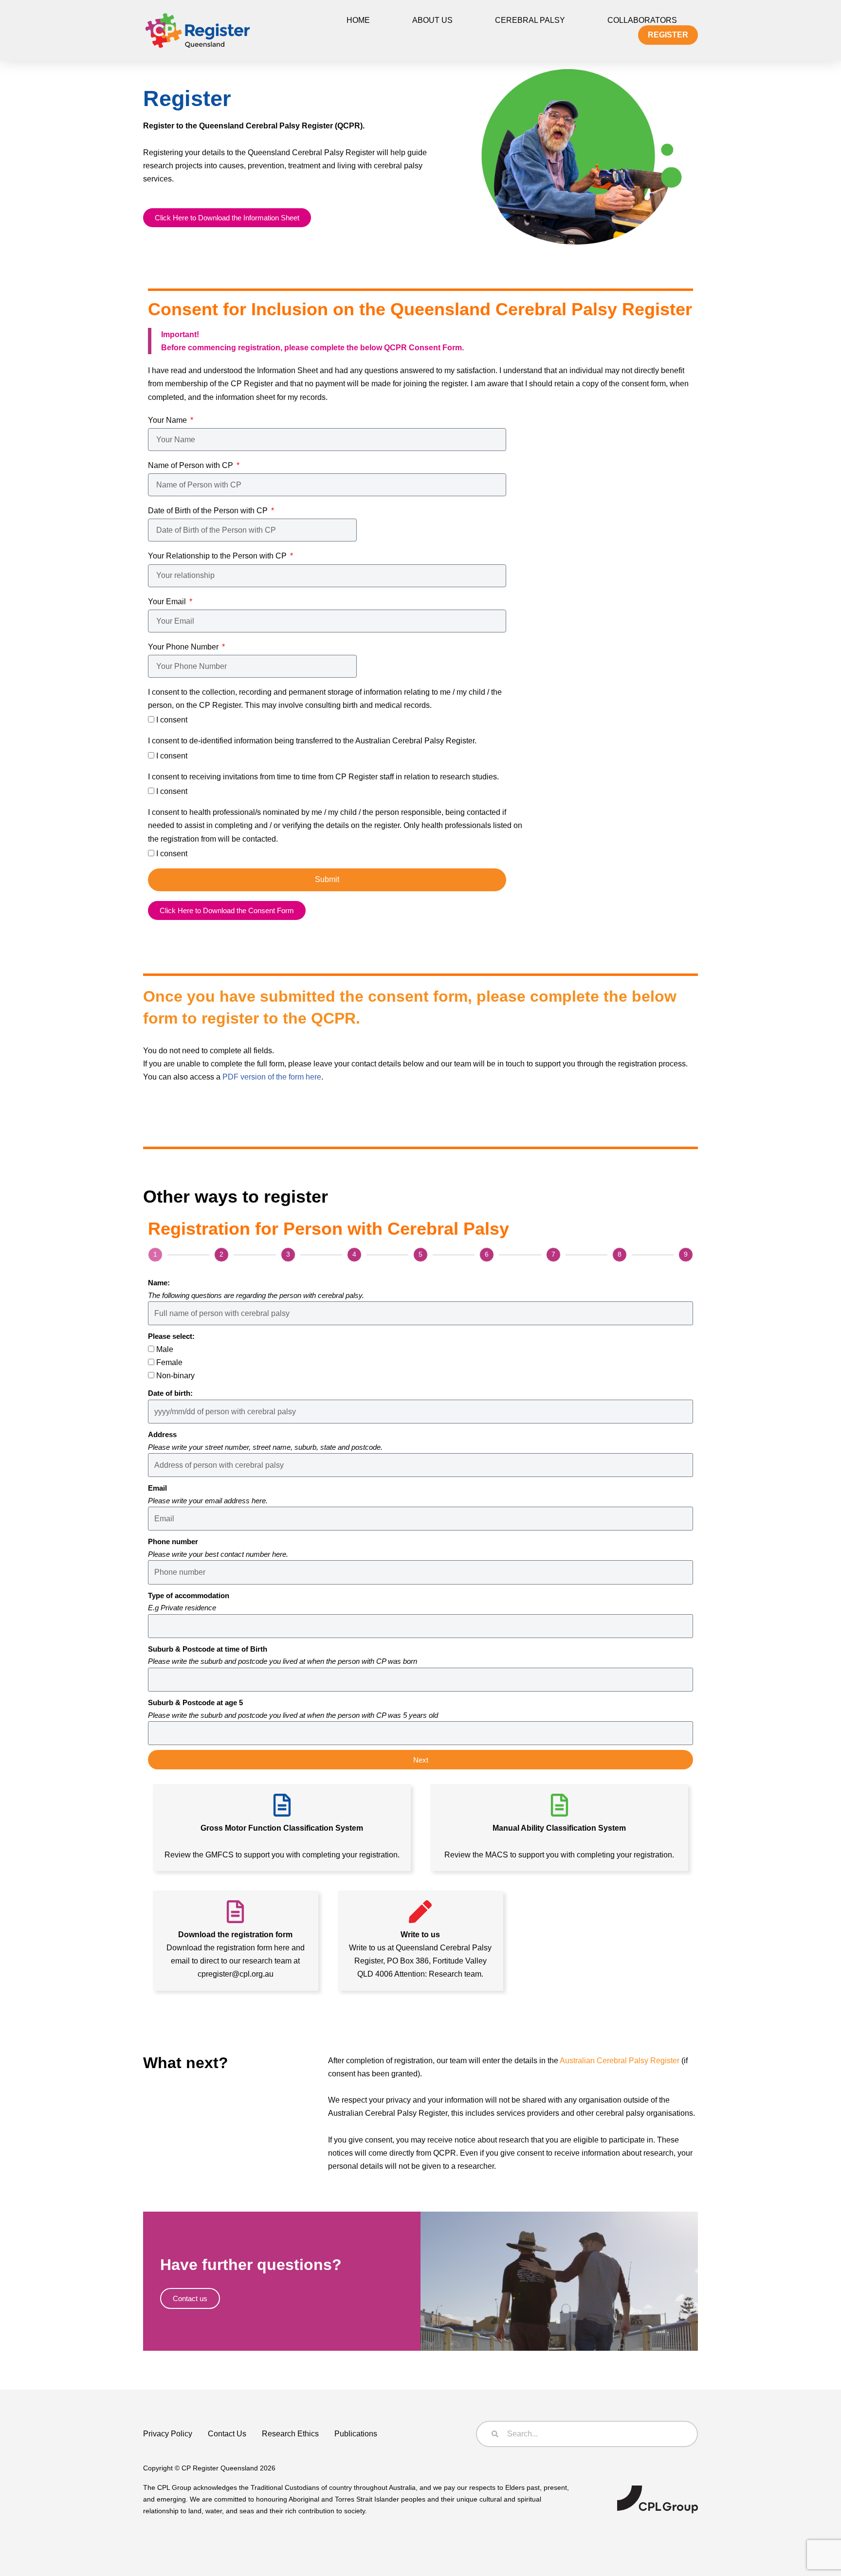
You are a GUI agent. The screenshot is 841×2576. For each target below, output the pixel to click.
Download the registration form (235, 1935)
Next (421, 1760)
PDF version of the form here (272, 1077)
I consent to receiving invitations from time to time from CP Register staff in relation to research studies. (323, 777)
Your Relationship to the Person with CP (218, 556)
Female (169, 1362)
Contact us (190, 2298)
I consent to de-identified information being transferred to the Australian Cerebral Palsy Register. (312, 741)
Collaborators (642, 20)
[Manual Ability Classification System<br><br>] (559, 1805)
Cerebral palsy (530, 20)
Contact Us (227, 2434)
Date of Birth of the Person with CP (209, 511)
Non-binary (175, 1376)
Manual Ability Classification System (559, 1828)
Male (165, 1349)
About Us (432, 20)
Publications (356, 2434)
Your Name (168, 420)
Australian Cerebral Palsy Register (620, 2061)
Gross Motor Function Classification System (282, 1828)
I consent (172, 720)
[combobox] (587, 2434)
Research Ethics (290, 2434)
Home (358, 20)
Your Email (168, 602)
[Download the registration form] (235, 1912)
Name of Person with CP (192, 465)
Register (668, 35)
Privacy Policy (168, 2434)
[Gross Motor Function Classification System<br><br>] (282, 1805)
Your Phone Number (184, 647)
